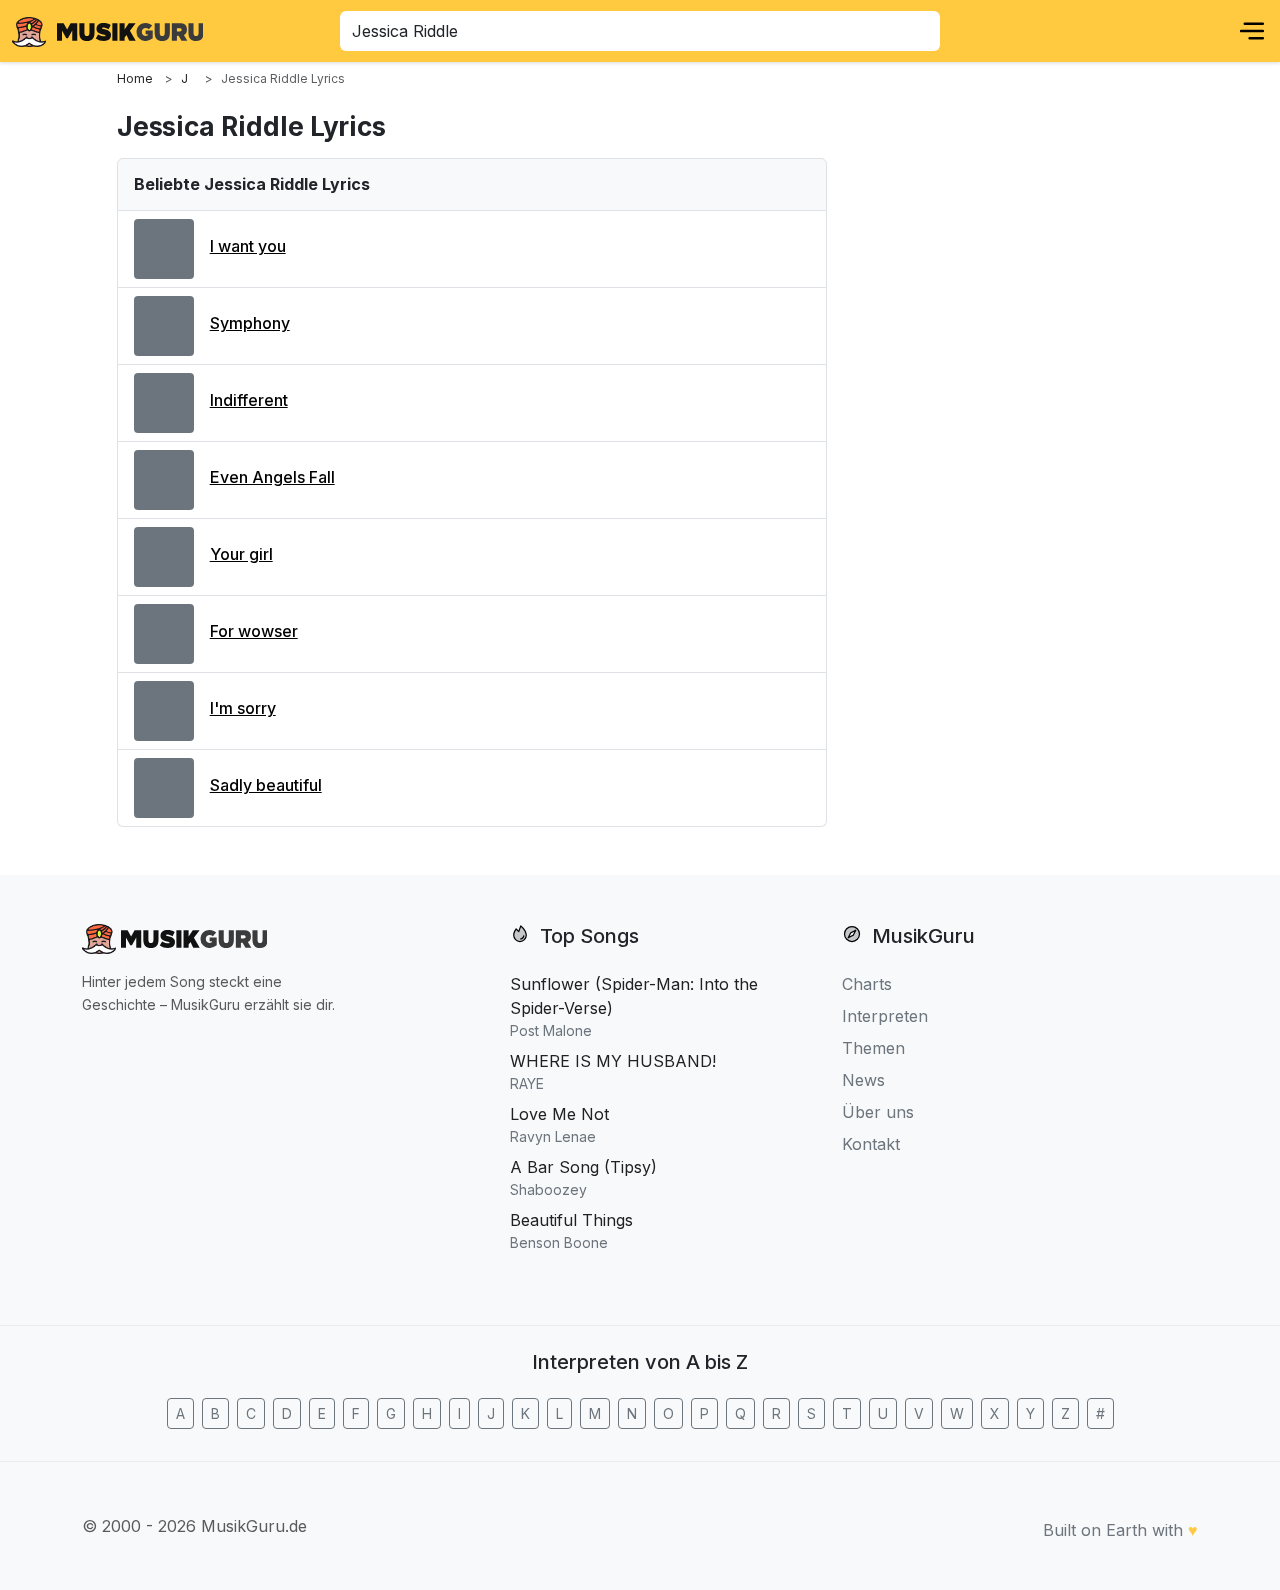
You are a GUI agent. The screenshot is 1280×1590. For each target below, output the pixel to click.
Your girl (241, 554)
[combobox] (640, 31)
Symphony (250, 323)
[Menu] (1252, 31)
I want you (248, 246)
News (863, 1080)
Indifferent (249, 400)
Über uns (878, 1112)
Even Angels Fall (272, 477)
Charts (867, 984)
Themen (873, 1048)
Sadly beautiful (266, 785)
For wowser (254, 631)
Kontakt (871, 1144)
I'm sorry (243, 708)
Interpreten (885, 1016)
